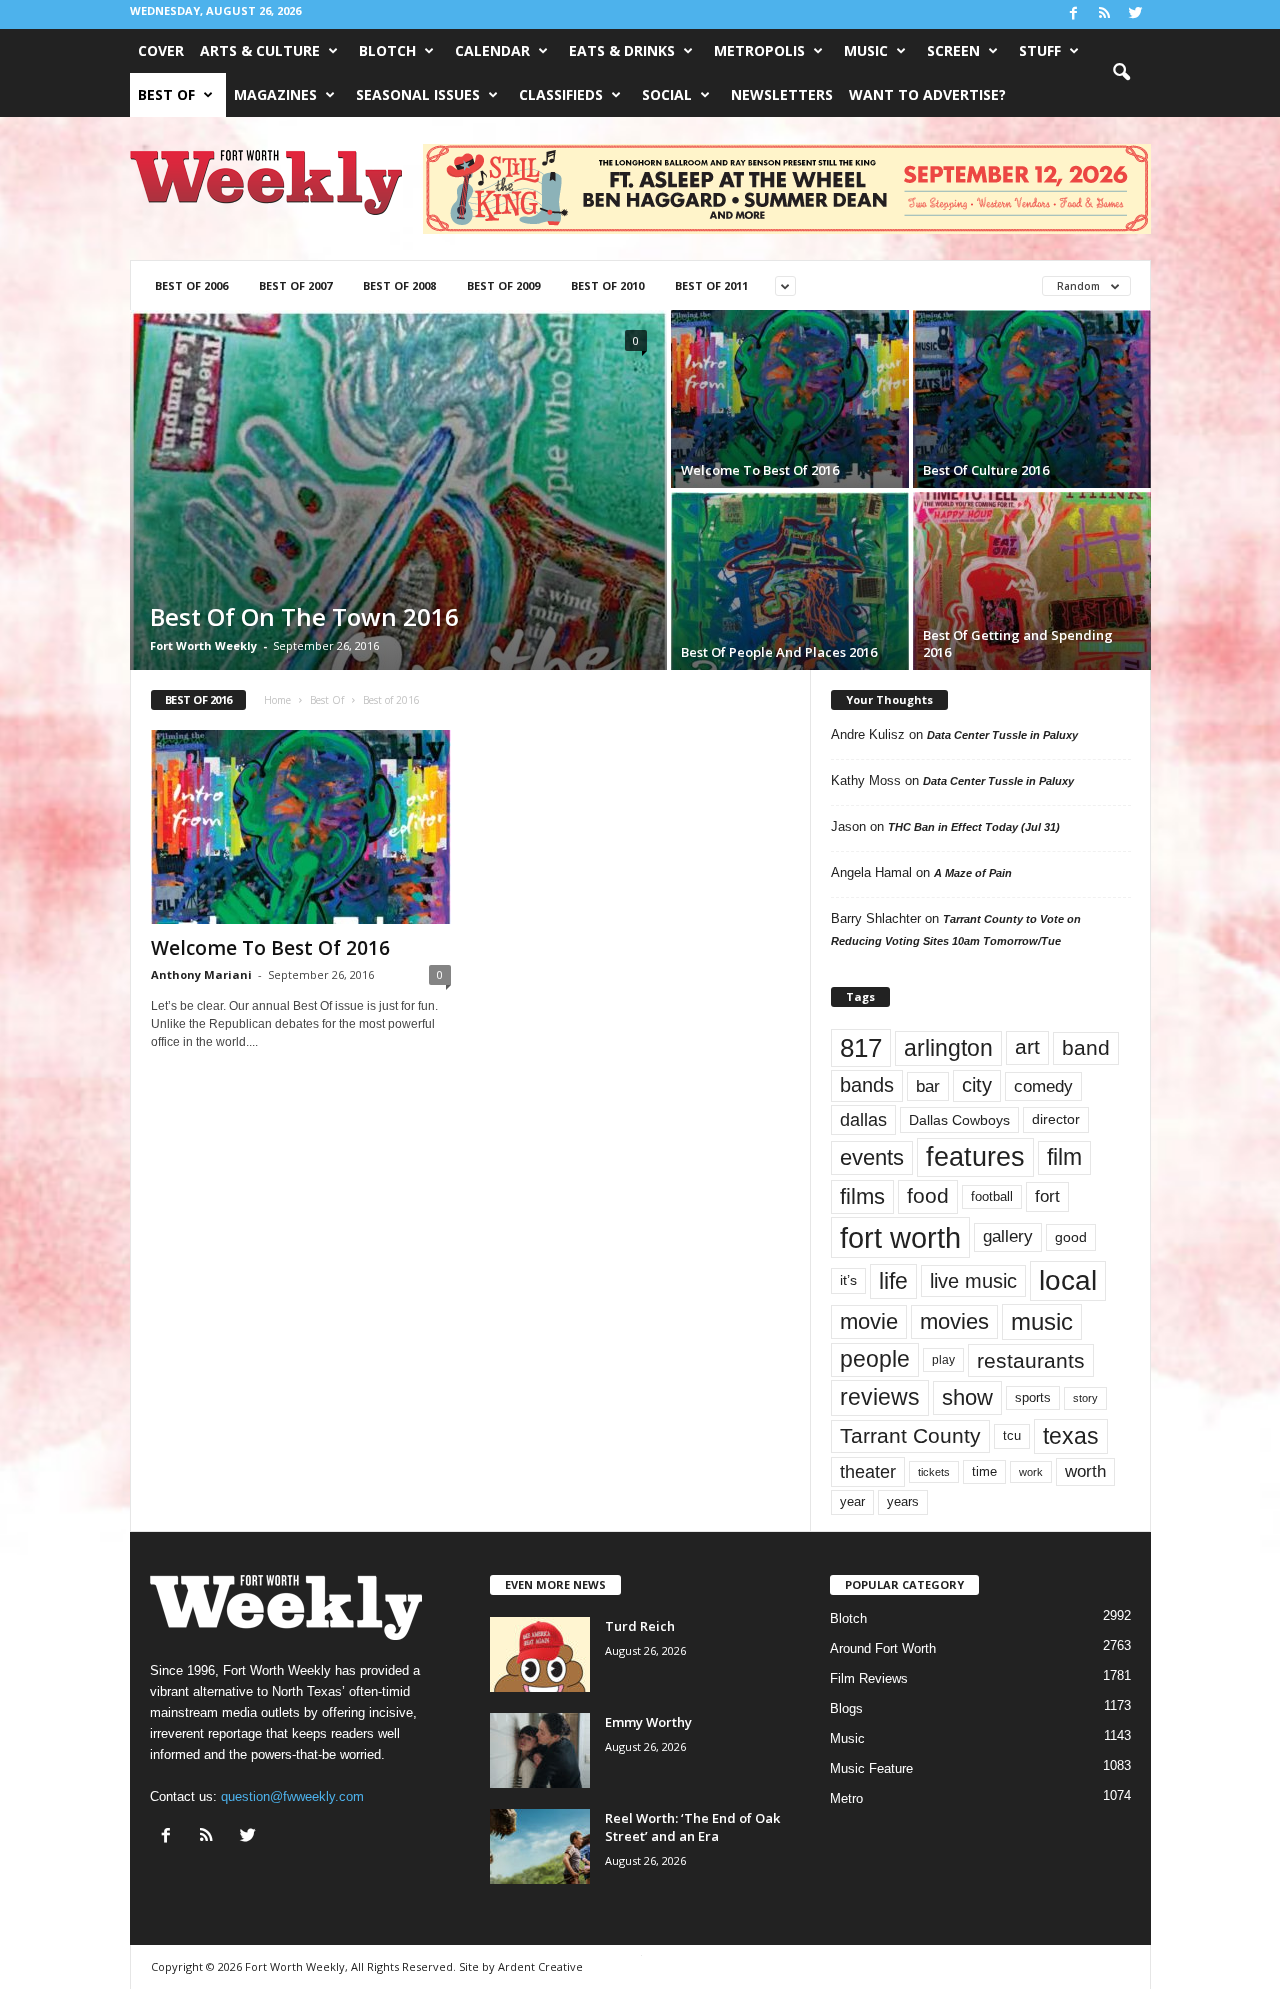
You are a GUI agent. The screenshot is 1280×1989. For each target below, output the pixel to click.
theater (868, 1471)
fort (1047, 1196)
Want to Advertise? (927, 94)
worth (1085, 1471)
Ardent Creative (540, 1966)
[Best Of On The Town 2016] (398, 490)
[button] (1121, 73)
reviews (880, 1397)
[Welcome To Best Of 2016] (790, 399)
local (1068, 1280)
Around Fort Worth (883, 1648)
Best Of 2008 (399, 285)
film (1064, 1157)
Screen (953, 50)
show (967, 1397)
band (1086, 1047)
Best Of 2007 (295, 285)
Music (866, 50)
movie (869, 1321)
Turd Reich (640, 1626)
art (1027, 1047)
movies (954, 1321)
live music (973, 1281)
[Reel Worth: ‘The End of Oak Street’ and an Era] (540, 1846)
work (1031, 1472)
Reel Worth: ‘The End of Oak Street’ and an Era (692, 1827)
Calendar (492, 50)
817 (861, 1048)
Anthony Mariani (201, 974)
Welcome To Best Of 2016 (270, 948)
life (893, 1281)
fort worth (900, 1237)
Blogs (846, 1708)
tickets (934, 1472)
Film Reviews (869, 1678)
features (975, 1157)
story (1085, 1398)
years (903, 1501)
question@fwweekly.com (292, 1796)
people (875, 1359)
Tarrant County (910, 1435)
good (1071, 1237)
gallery (1008, 1236)
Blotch (387, 50)
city (977, 1085)
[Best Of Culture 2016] (1032, 399)
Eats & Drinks (622, 50)
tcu (1012, 1435)
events (872, 1157)
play (943, 1360)
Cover (161, 50)
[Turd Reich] (540, 1654)
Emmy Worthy (648, 1722)
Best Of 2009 (503, 285)
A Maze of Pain (973, 873)
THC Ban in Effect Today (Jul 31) (974, 827)
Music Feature (871, 1768)
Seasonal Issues (418, 94)
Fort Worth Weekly (203, 645)
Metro (846, 1798)
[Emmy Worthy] (540, 1750)
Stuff (1040, 50)
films (862, 1196)
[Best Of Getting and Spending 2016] (1032, 581)
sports (1033, 1398)
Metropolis (759, 50)
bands (867, 1085)
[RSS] (1105, 14)
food (928, 1196)
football (992, 1196)
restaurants (1031, 1360)
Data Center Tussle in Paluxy (1002, 735)
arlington (948, 1048)
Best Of (166, 94)
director (1056, 1119)
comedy (1043, 1086)
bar (928, 1086)
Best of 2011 (711, 285)
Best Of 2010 (607, 285)
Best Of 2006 (191, 285)
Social (667, 94)
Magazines (275, 94)
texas (1071, 1436)
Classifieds (561, 94)
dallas (863, 1119)
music (1042, 1321)
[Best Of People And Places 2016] (790, 581)
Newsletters (782, 94)
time (984, 1471)
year (852, 1502)
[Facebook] (1074, 14)
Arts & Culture (260, 50)
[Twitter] (1136, 14)
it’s (848, 1280)
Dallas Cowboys (959, 1120)
